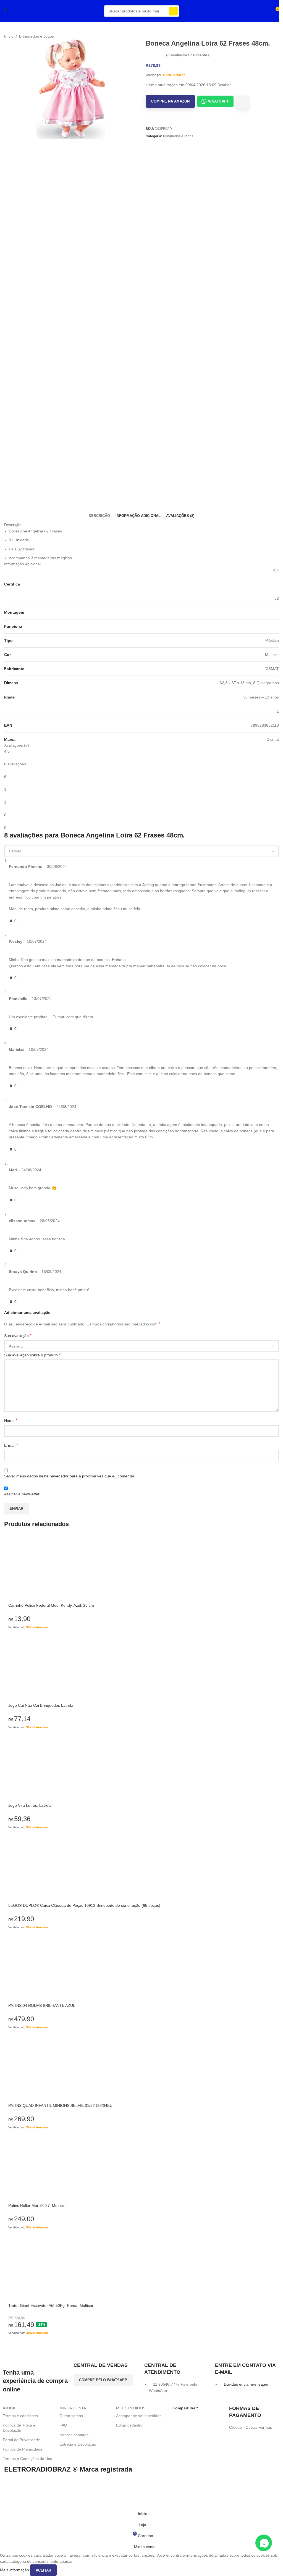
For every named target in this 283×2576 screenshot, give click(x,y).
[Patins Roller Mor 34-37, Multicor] (141, 2168)
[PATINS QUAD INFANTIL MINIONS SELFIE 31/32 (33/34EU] (141, 2068)
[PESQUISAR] (173, 11)
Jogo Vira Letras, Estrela (30, 1805)
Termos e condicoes (20, 2416)
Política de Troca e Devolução (19, 2428)
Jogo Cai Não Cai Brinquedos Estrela (41, 1705)
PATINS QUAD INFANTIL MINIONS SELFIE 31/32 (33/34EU (60, 2105)
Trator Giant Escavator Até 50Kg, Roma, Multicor (51, 2305)
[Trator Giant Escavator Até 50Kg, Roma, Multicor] (141, 2268)
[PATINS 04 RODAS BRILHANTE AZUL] (141, 1968)
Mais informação (15, 2570)
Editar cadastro (129, 2425)
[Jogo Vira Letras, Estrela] (141, 1768)
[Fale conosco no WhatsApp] (264, 2543)
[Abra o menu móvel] (13, 11)
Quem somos (71, 2416)
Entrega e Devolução (78, 2444)
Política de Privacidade (23, 2449)
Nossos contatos (74, 2435)
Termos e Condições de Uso (27, 2459)
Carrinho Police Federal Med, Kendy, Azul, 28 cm (51, 1605)
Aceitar (43, 2570)
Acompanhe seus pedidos (139, 2416)
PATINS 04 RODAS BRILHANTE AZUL (42, 2005)
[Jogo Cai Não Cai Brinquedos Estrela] (141, 1668)
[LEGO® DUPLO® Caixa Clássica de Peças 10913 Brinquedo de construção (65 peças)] (141, 1868)
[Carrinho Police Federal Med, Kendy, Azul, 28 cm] (141, 1568)
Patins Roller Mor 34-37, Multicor (37, 2205)
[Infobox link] (106, 2368)
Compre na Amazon (170, 101)
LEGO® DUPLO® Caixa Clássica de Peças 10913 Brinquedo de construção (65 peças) (84, 1905)
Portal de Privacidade (21, 2440)
